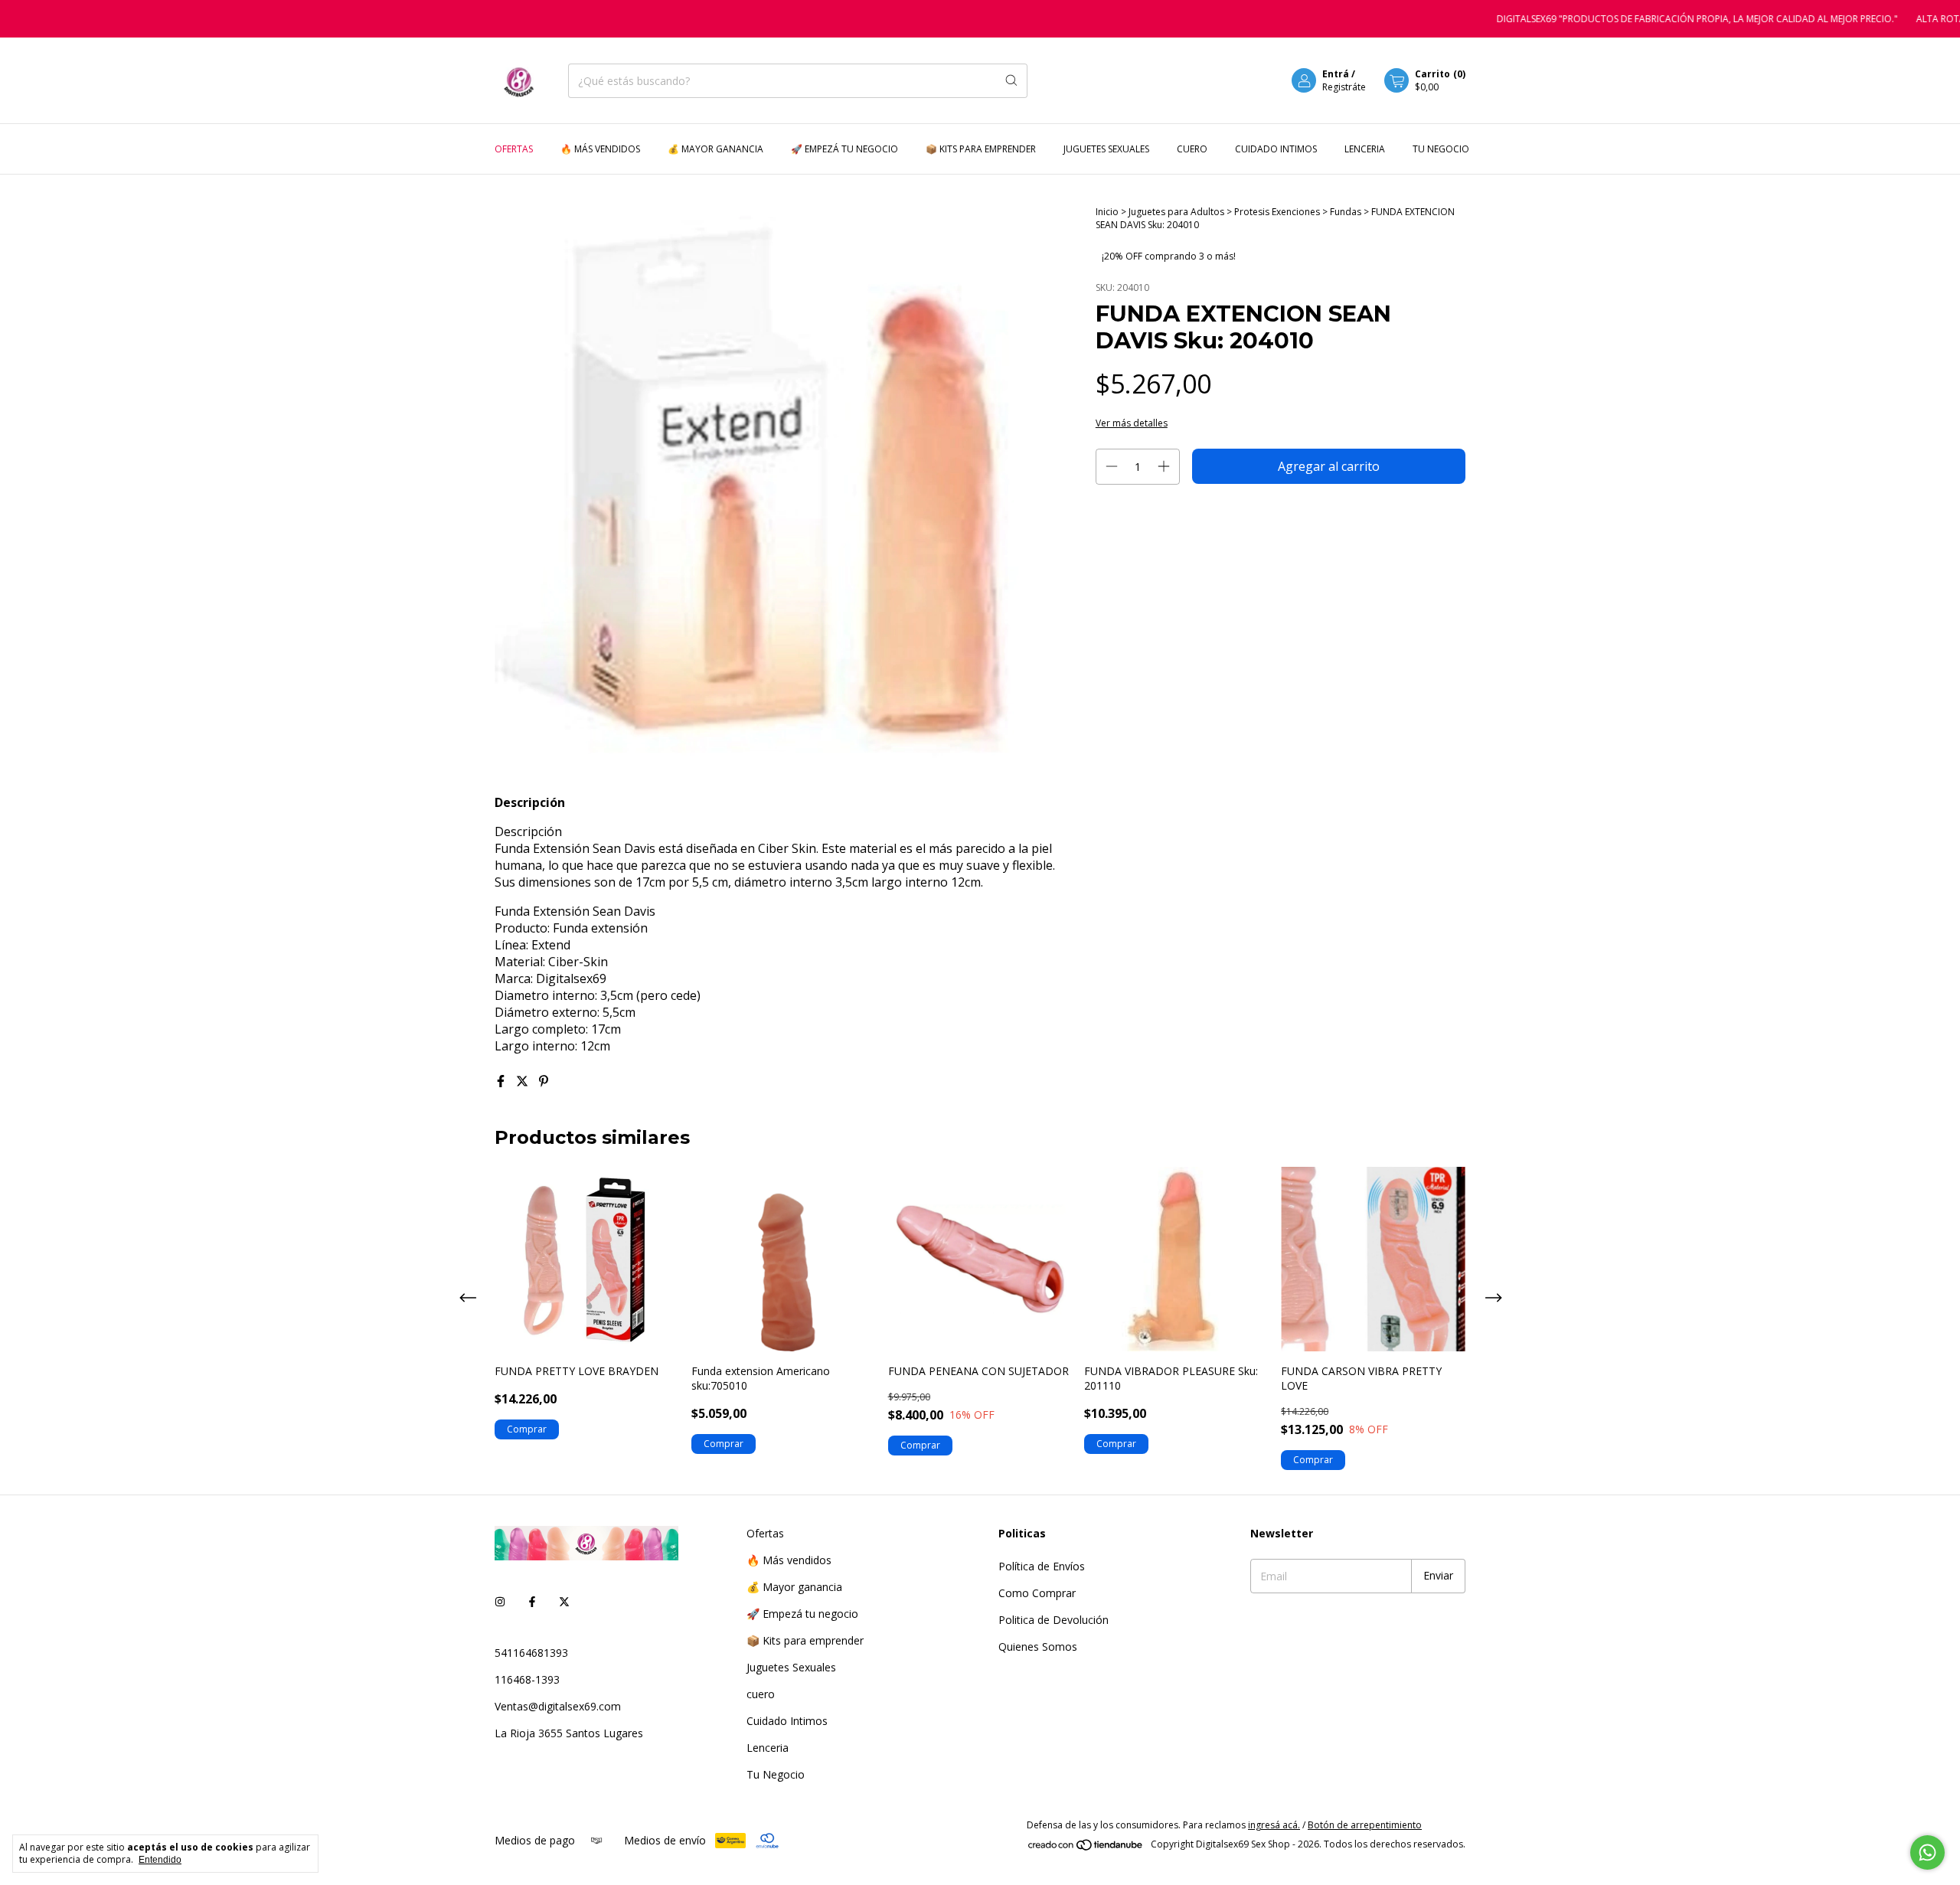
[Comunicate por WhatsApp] (1927, 1852)
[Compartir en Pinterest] (544, 1081)
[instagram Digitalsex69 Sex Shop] (500, 1601)
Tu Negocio (1441, 149)
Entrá (1336, 74)
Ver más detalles (1132, 423)
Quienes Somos (1038, 1647)
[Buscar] (1011, 81)
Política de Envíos (1042, 1566)
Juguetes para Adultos (1178, 212)
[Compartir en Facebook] (502, 1081)
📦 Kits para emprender (981, 149)
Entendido (160, 1860)
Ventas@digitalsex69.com (558, 1706)
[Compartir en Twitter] (524, 1081)
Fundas (1347, 212)
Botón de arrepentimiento (1365, 1825)
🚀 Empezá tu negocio (844, 149)
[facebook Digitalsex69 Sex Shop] (532, 1601)
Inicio (1107, 212)
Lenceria (1365, 149)
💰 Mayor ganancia (715, 149)
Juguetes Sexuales (1106, 149)
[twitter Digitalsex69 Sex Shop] (564, 1601)
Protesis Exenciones (1277, 212)
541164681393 (531, 1653)
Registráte (1344, 87)
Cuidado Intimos (1276, 149)
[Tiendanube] (1086, 1848)
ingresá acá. (1274, 1825)
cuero (1192, 149)
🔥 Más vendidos (600, 149)
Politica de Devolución (1053, 1620)
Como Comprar (1037, 1593)
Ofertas (514, 149)
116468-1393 (527, 1679)
